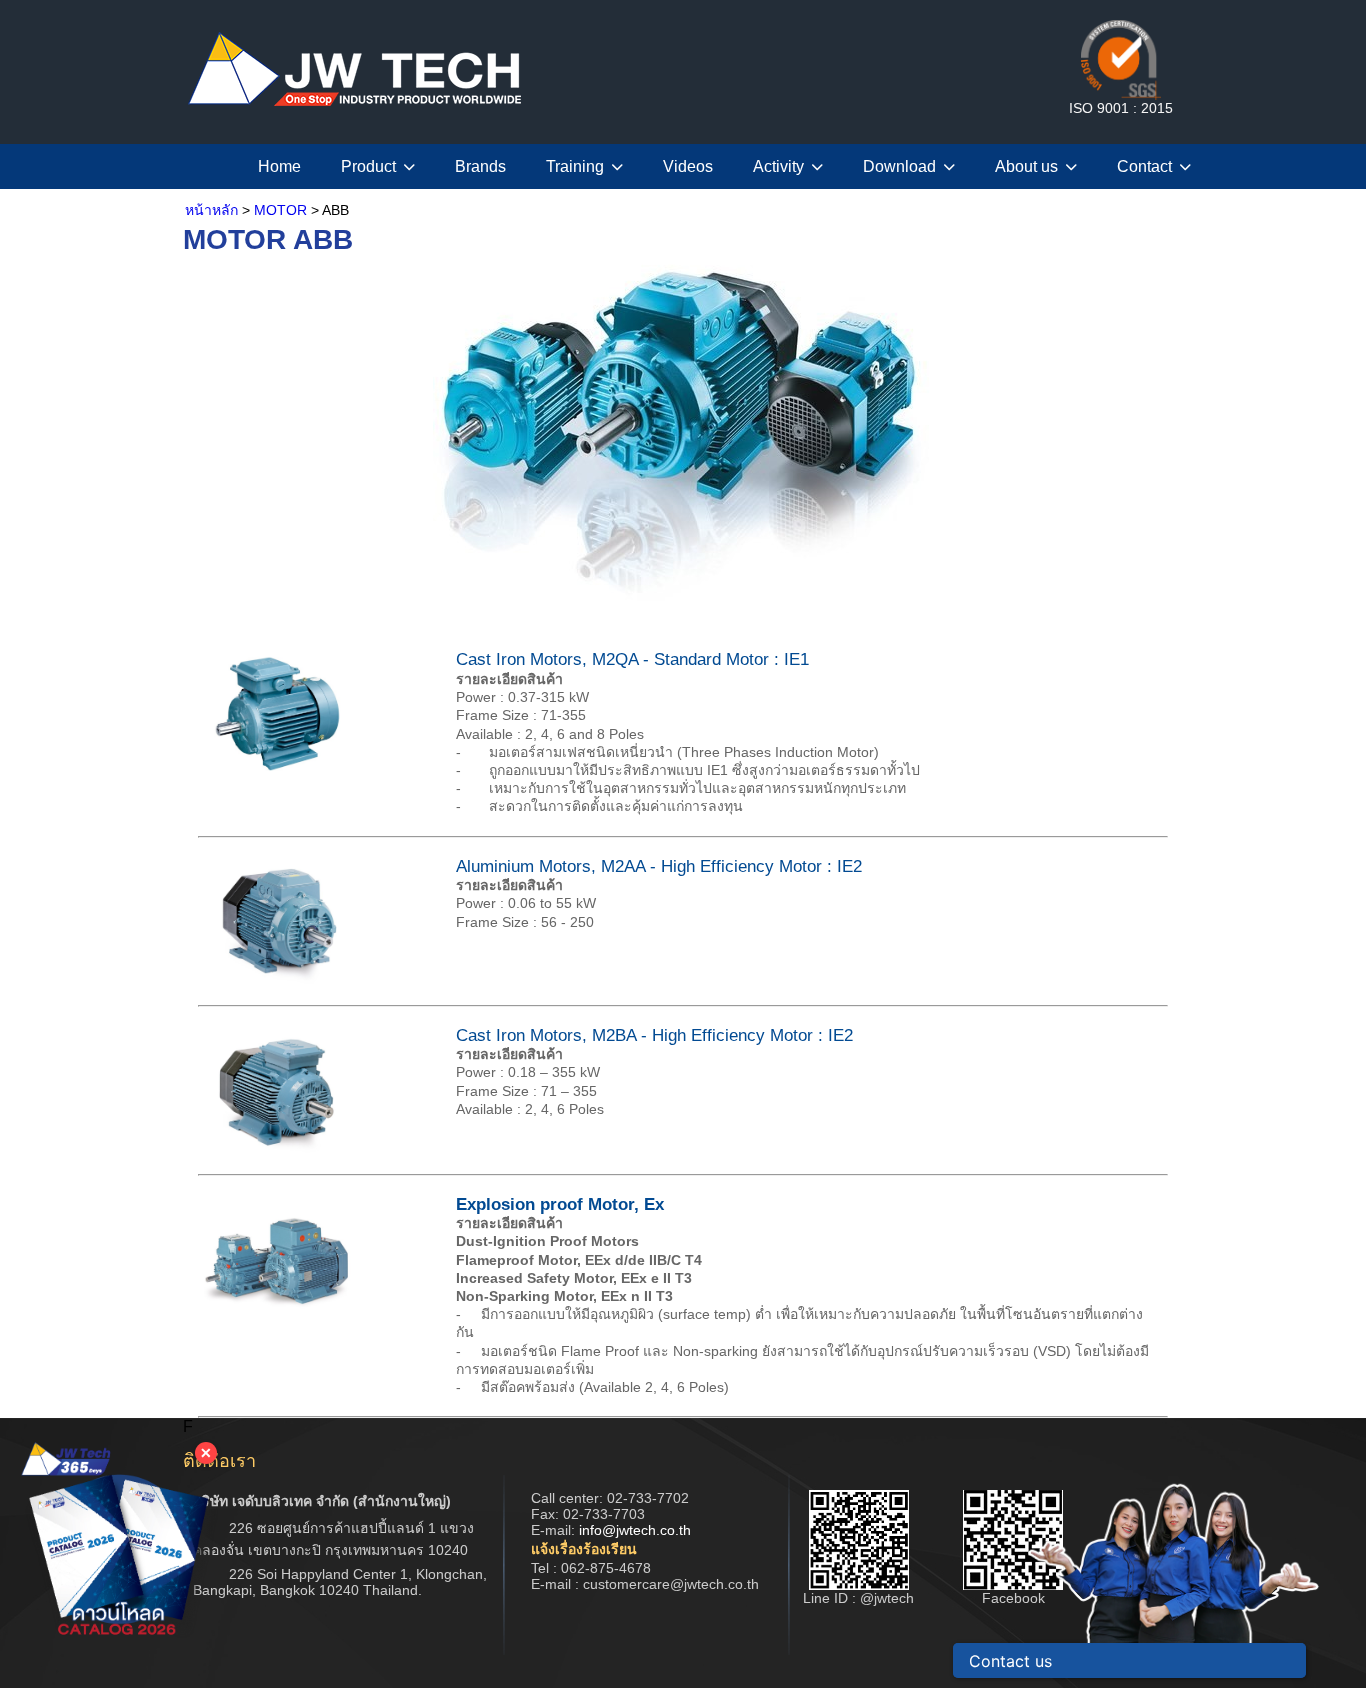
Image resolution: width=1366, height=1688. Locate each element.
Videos (688, 166)
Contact (1144, 166)
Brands (480, 166)
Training (575, 166)
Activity (778, 166)
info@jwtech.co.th (635, 1530)
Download (899, 166)
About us (1026, 166)
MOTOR (280, 210)
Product (368, 166)
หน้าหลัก (211, 210)
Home (279, 166)
